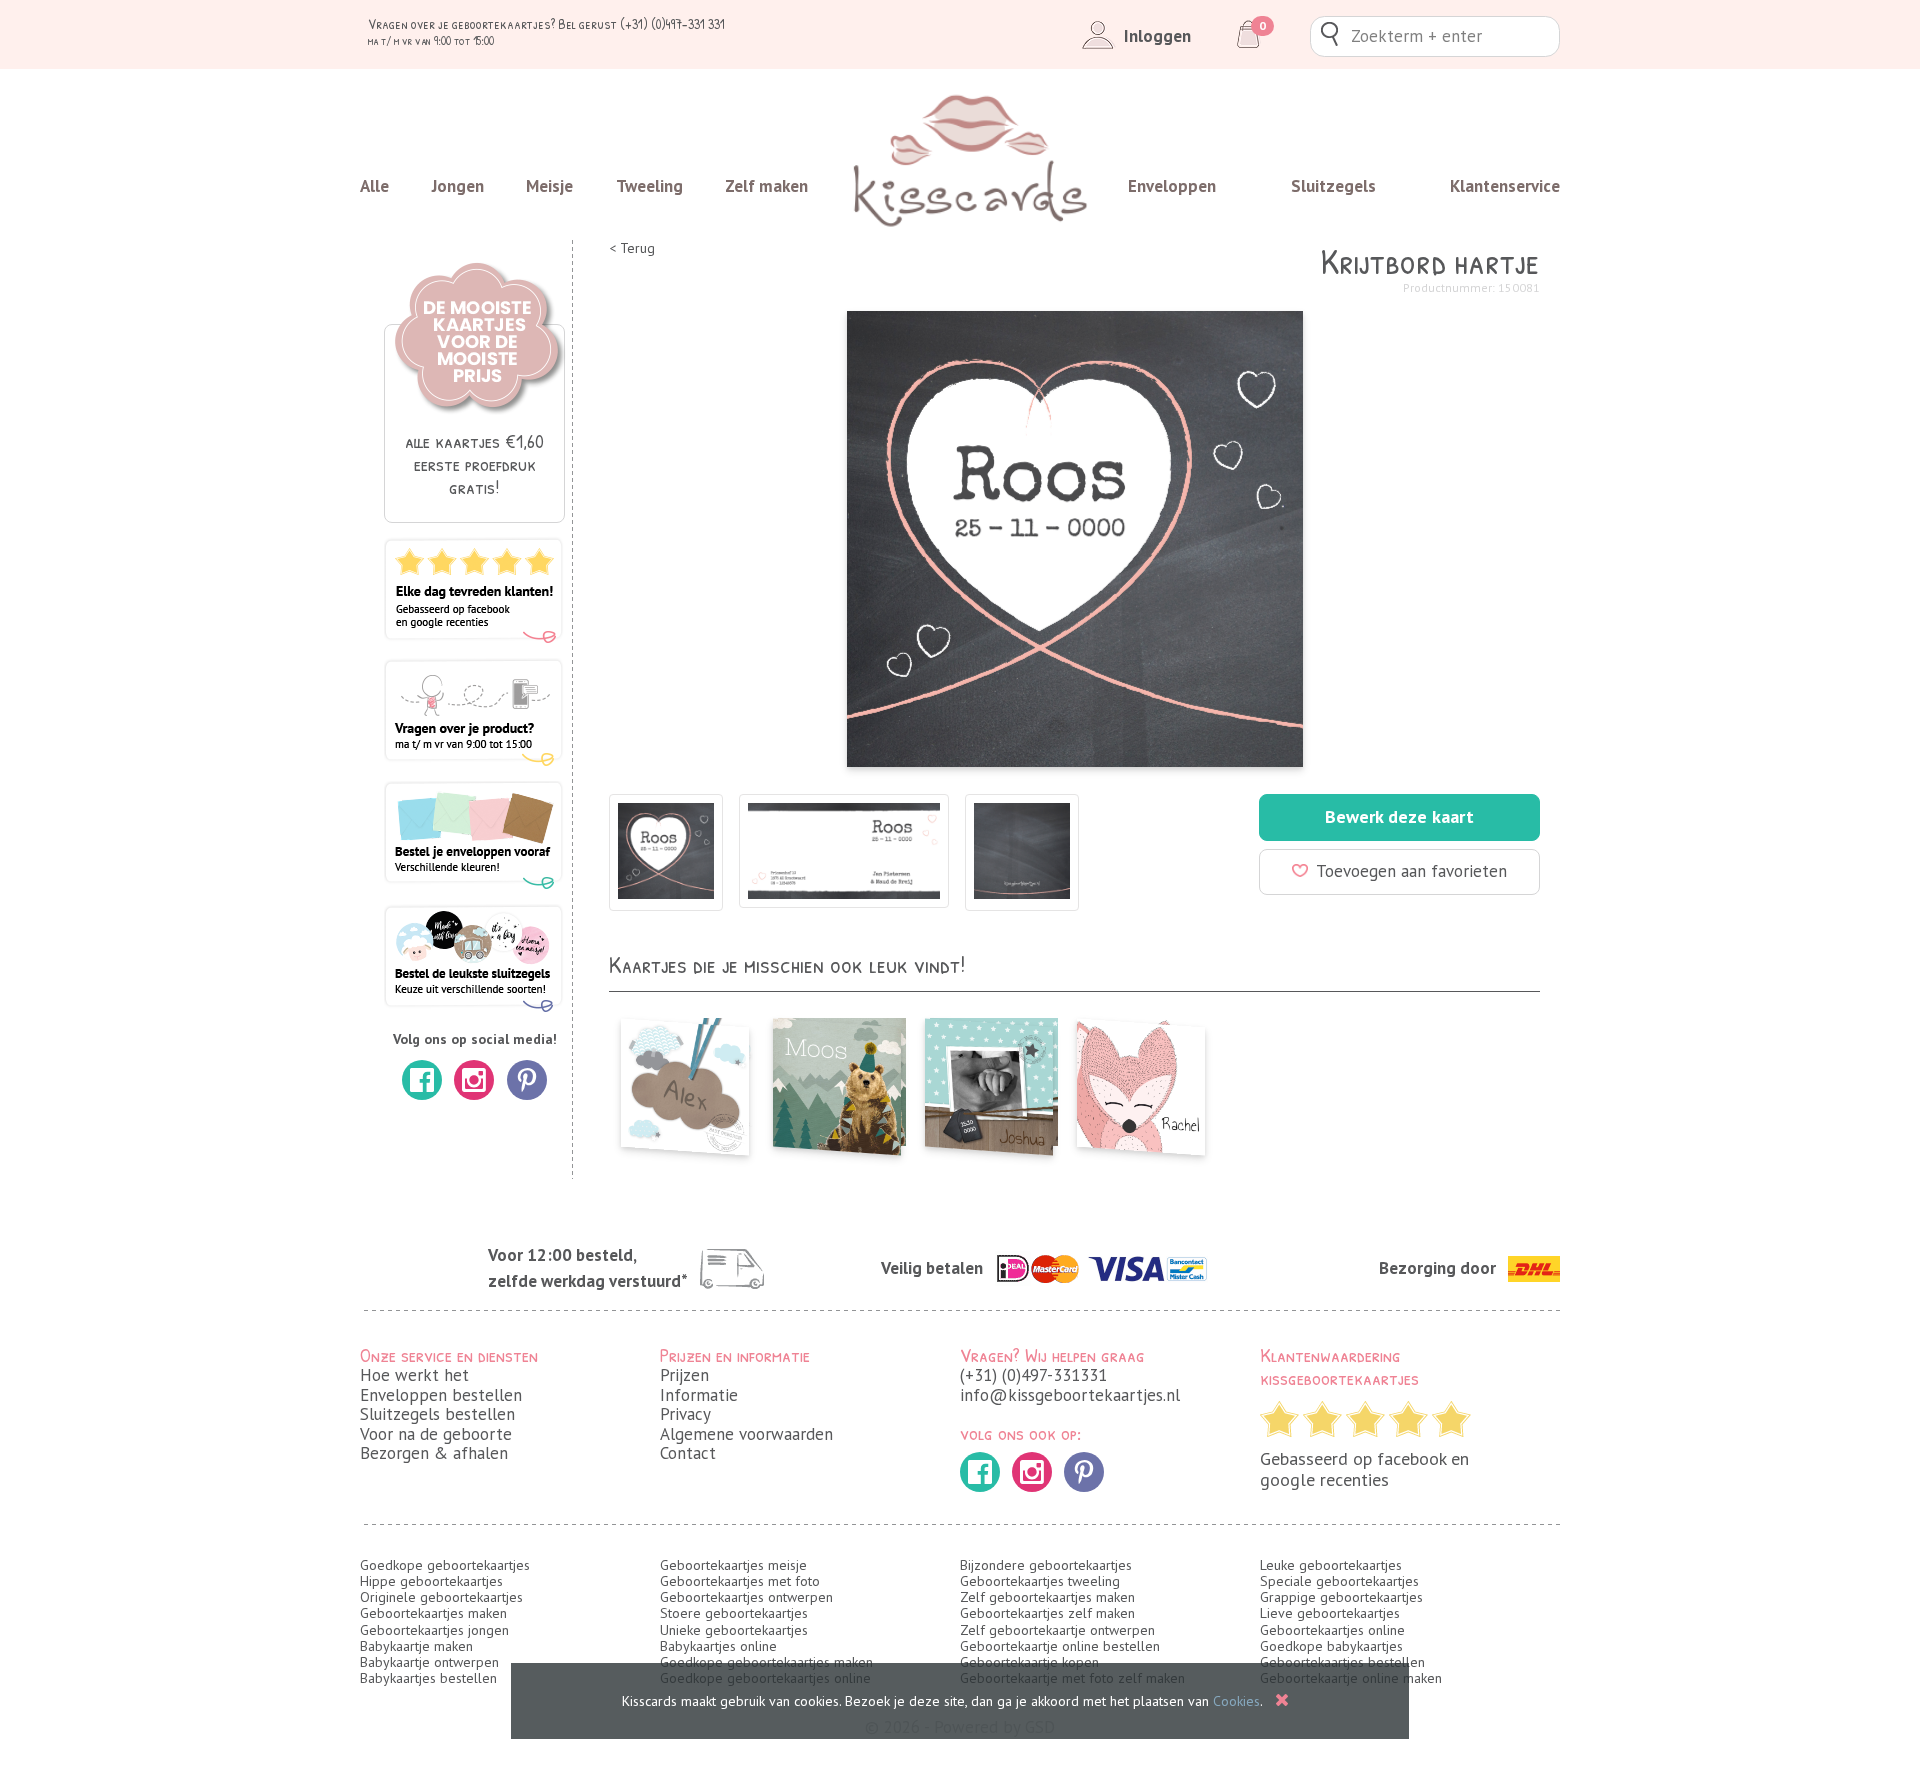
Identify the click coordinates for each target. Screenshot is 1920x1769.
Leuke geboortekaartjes (1331, 1565)
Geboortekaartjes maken (433, 1613)
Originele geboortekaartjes (441, 1597)
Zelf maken (766, 186)
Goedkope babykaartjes (1331, 1646)
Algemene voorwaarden (746, 1434)
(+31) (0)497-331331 (1033, 1375)
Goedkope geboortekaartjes (445, 1565)
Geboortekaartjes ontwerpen (746, 1597)
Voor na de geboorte (436, 1434)
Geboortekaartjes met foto (740, 1581)
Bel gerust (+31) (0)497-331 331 (641, 23)
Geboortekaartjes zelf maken (1047, 1613)
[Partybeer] (837, 1081)
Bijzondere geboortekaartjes (1046, 1565)
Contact (688, 1453)
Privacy (685, 1414)
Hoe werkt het (414, 1375)
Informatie (699, 1395)
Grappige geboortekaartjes (1341, 1597)
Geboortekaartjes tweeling (1040, 1581)
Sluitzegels (1333, 186)
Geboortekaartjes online (1332, 1630)
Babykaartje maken (416, 1646)
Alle (374, 186)
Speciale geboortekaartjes (1339, 1581)
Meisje (549, 186)
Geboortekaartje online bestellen (1060, 1646)
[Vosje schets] (1141, 1081)
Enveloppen (1172, 186)
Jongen (458, 186)
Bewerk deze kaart (1399, 816)
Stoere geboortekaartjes (734, 1613)
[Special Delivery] (989, 1081)
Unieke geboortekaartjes (734, 1630)
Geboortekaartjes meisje (733, 1565)
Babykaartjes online (718, 1646)
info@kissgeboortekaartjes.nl (1070, 1395)
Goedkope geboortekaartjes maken (766, 1662)
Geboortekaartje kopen (1029, 1662)
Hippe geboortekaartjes (431, 1581)
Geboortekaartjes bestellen (1342, 1662)
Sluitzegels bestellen (437, 1414)
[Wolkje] (685, 1081)
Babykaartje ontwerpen (429, 1662)
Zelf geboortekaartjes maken (1047, 1597)
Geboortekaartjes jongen (434, 1630)
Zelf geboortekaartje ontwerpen (1057, 1630)
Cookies (1236, 1701)
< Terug (632, 248)
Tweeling (649, 186)
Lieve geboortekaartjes (1330, 1613)
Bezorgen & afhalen (434, 1453)
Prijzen (684, 1375)
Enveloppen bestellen (441, 1395)
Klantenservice (1505, 186)
